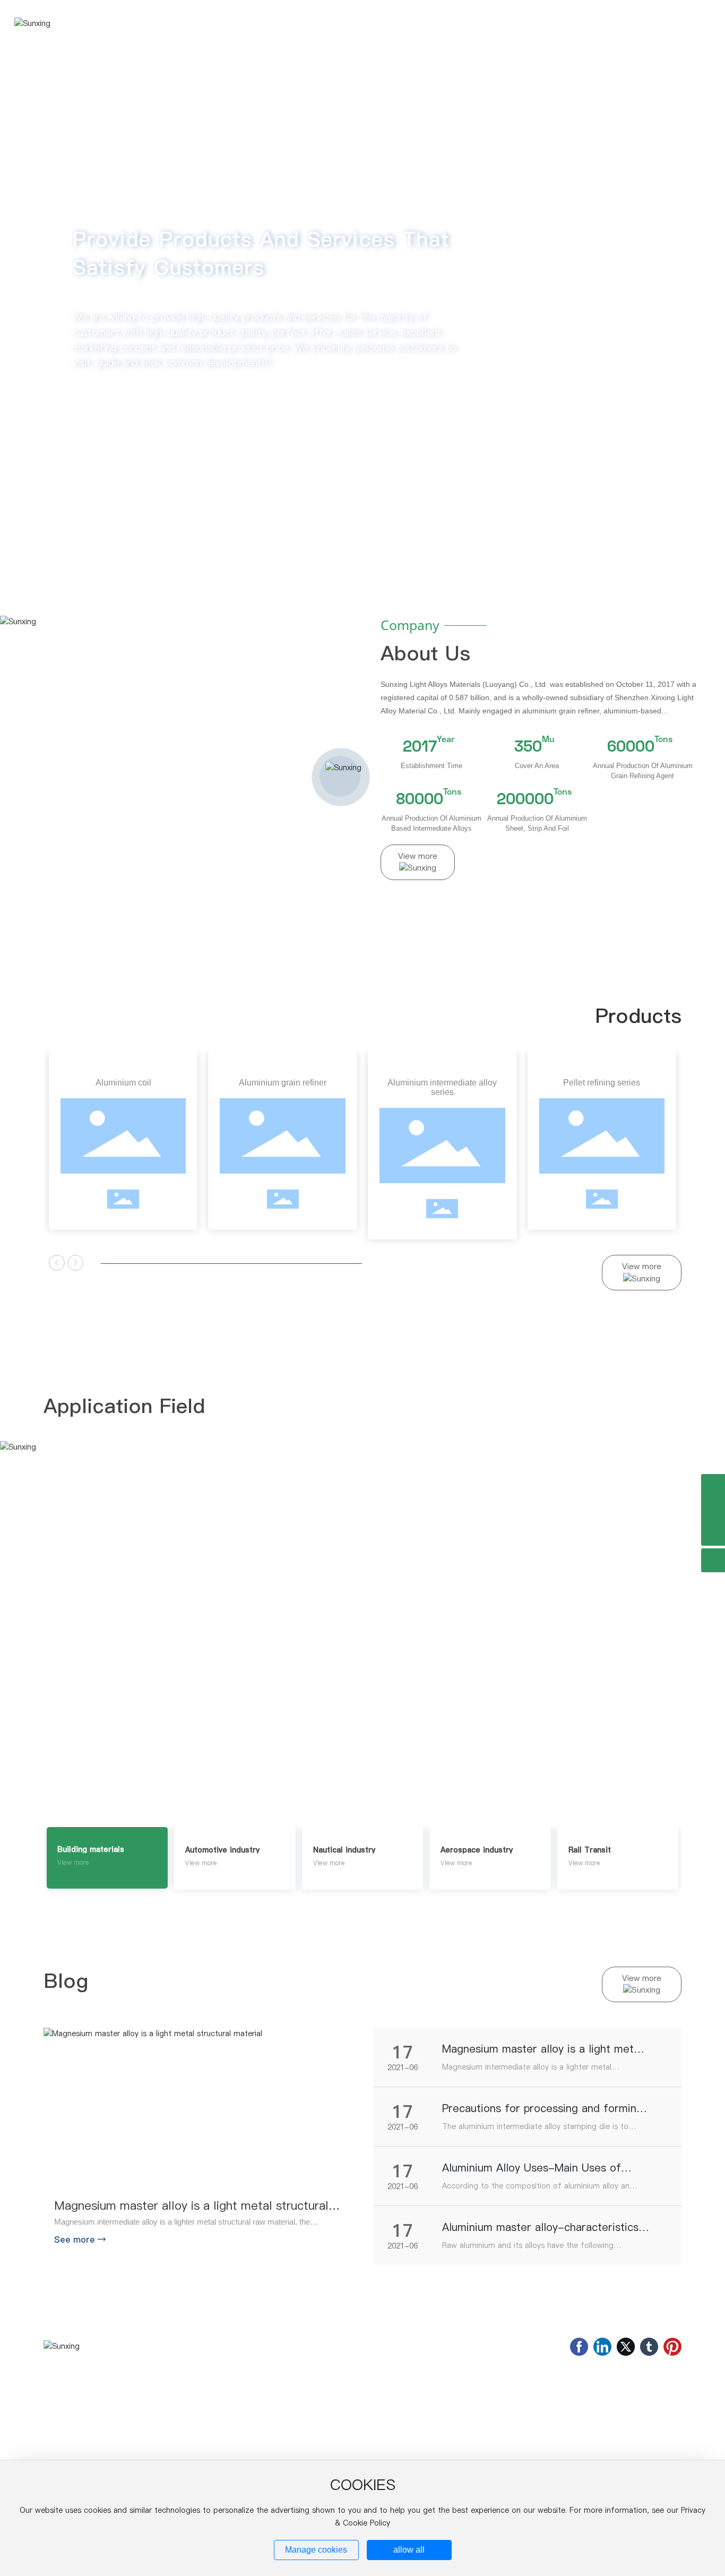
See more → (80, 2239)
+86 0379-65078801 (602, 2427)
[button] (83, 544)
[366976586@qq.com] (713, 1510)
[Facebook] (579, 2347)
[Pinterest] (672, 2347)
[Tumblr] (649, 2347)
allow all (409, 2550)
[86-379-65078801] (713, 1486)
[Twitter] (626, 2347)
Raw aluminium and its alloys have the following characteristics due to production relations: (528, 2251)
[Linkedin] (602, 2347)
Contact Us (516, 2405)
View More (83, 1653)
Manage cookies (316, 2550)
